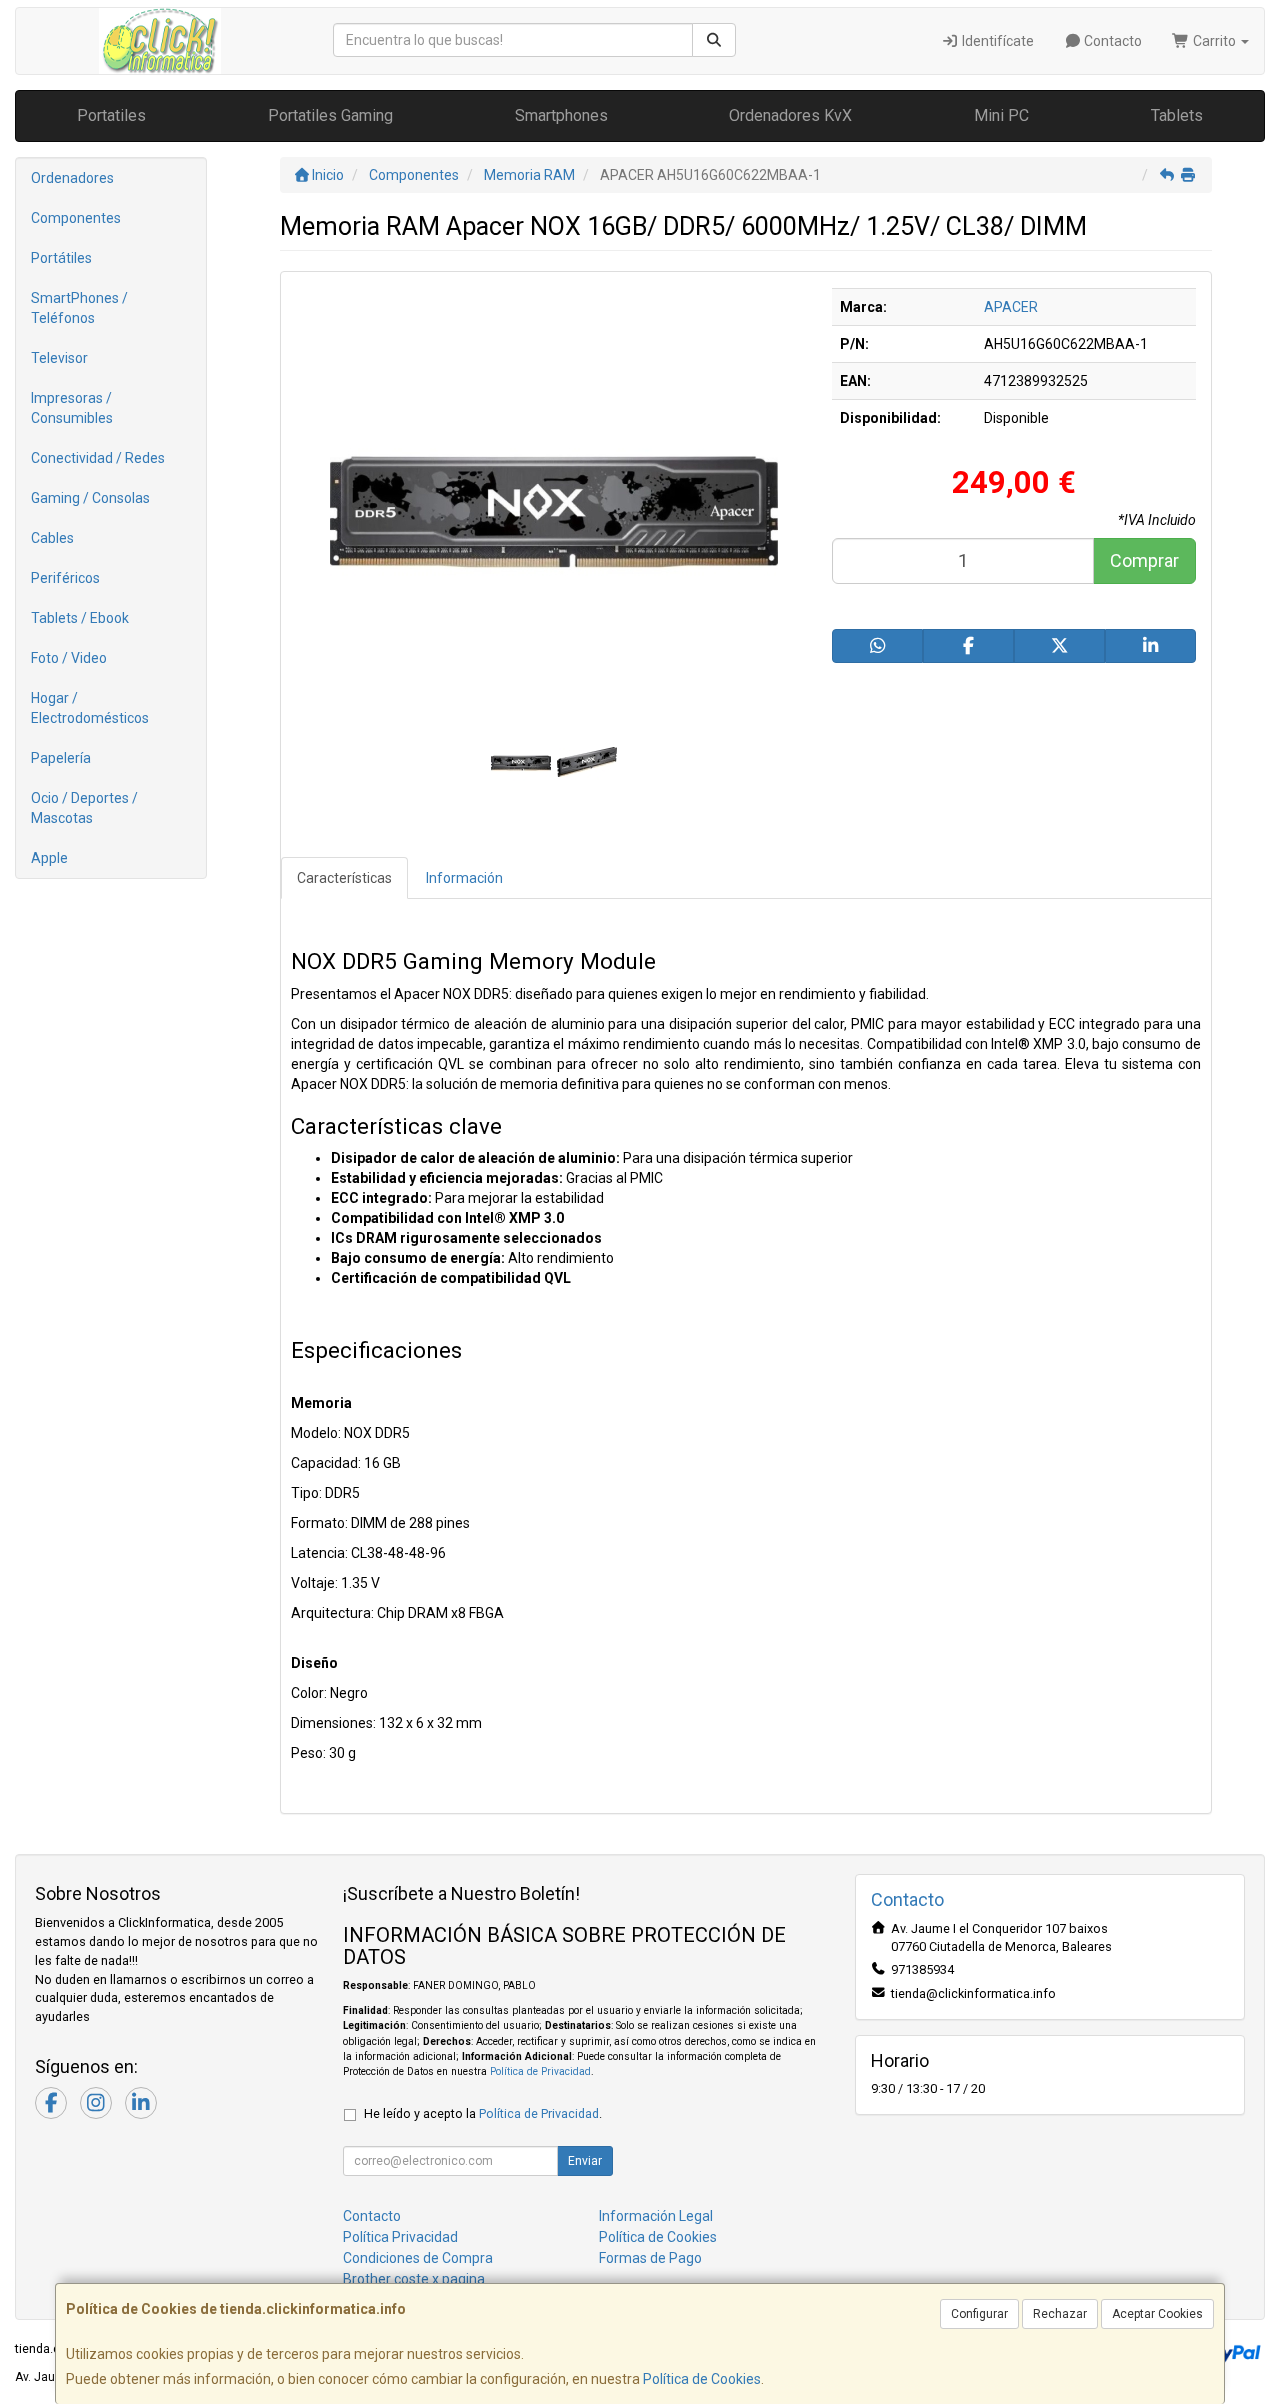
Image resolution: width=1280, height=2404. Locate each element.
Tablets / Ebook (80, 618)
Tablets (1177, 115)
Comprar (1144, 560)
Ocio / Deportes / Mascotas (84, 808)
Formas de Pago (650, 2258)
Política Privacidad (400, 2237)
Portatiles (111, 115)
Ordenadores (72, 178)
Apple (49, 858)
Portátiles (61, 258)
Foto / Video (69, 658)
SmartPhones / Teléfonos (79, 308)
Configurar (979, 2314)
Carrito (1214, 41)
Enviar (585, 2161)
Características (344, 878)
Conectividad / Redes (98, 458)
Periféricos (65, 578)
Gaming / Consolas (90, 498)
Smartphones (561, 115)
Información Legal (656, 2216)
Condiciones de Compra (418, 2258)
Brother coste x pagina (414, 2279)
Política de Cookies (702, 2379)
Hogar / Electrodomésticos (90, 708)
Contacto (1111, 41)
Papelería (61, 758)
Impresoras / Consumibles (72, 408)
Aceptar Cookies (1157, 2314)
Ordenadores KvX (790, 115)
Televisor (59, 358)
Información (464, 878)
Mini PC (1001, 115)
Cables (52, 538)
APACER (1011, 307)
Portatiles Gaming (330, 115)
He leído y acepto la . (483, 2113)
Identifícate (996, 41)
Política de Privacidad (540, 2071)
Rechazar (1060, 2314)
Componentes (76, 218)
